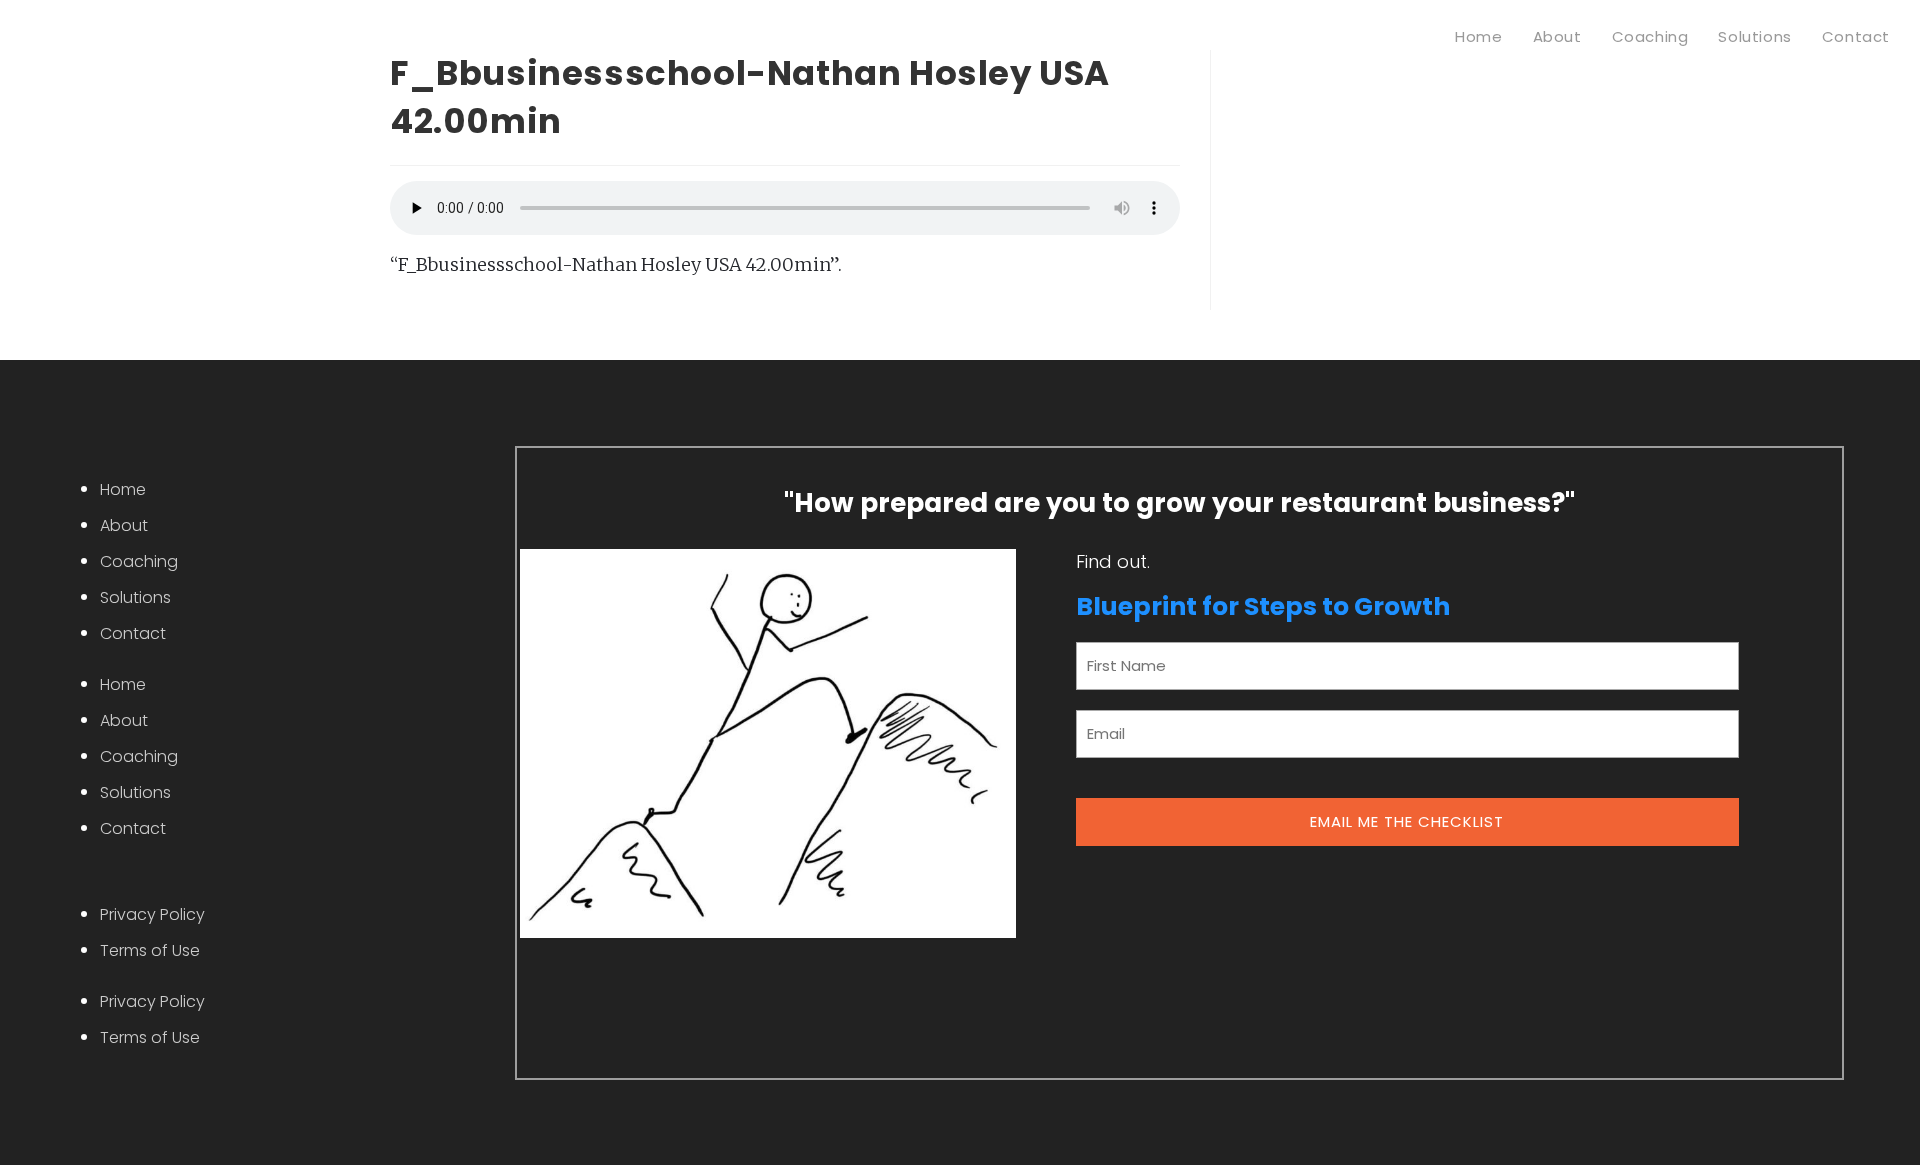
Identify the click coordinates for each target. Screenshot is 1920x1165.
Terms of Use (150, 950)
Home (123, 489)
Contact (133, 633)
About (124, 525)
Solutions (135, 597)
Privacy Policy (152, 914)
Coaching (139, 561)
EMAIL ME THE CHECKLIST (1407, 821)
